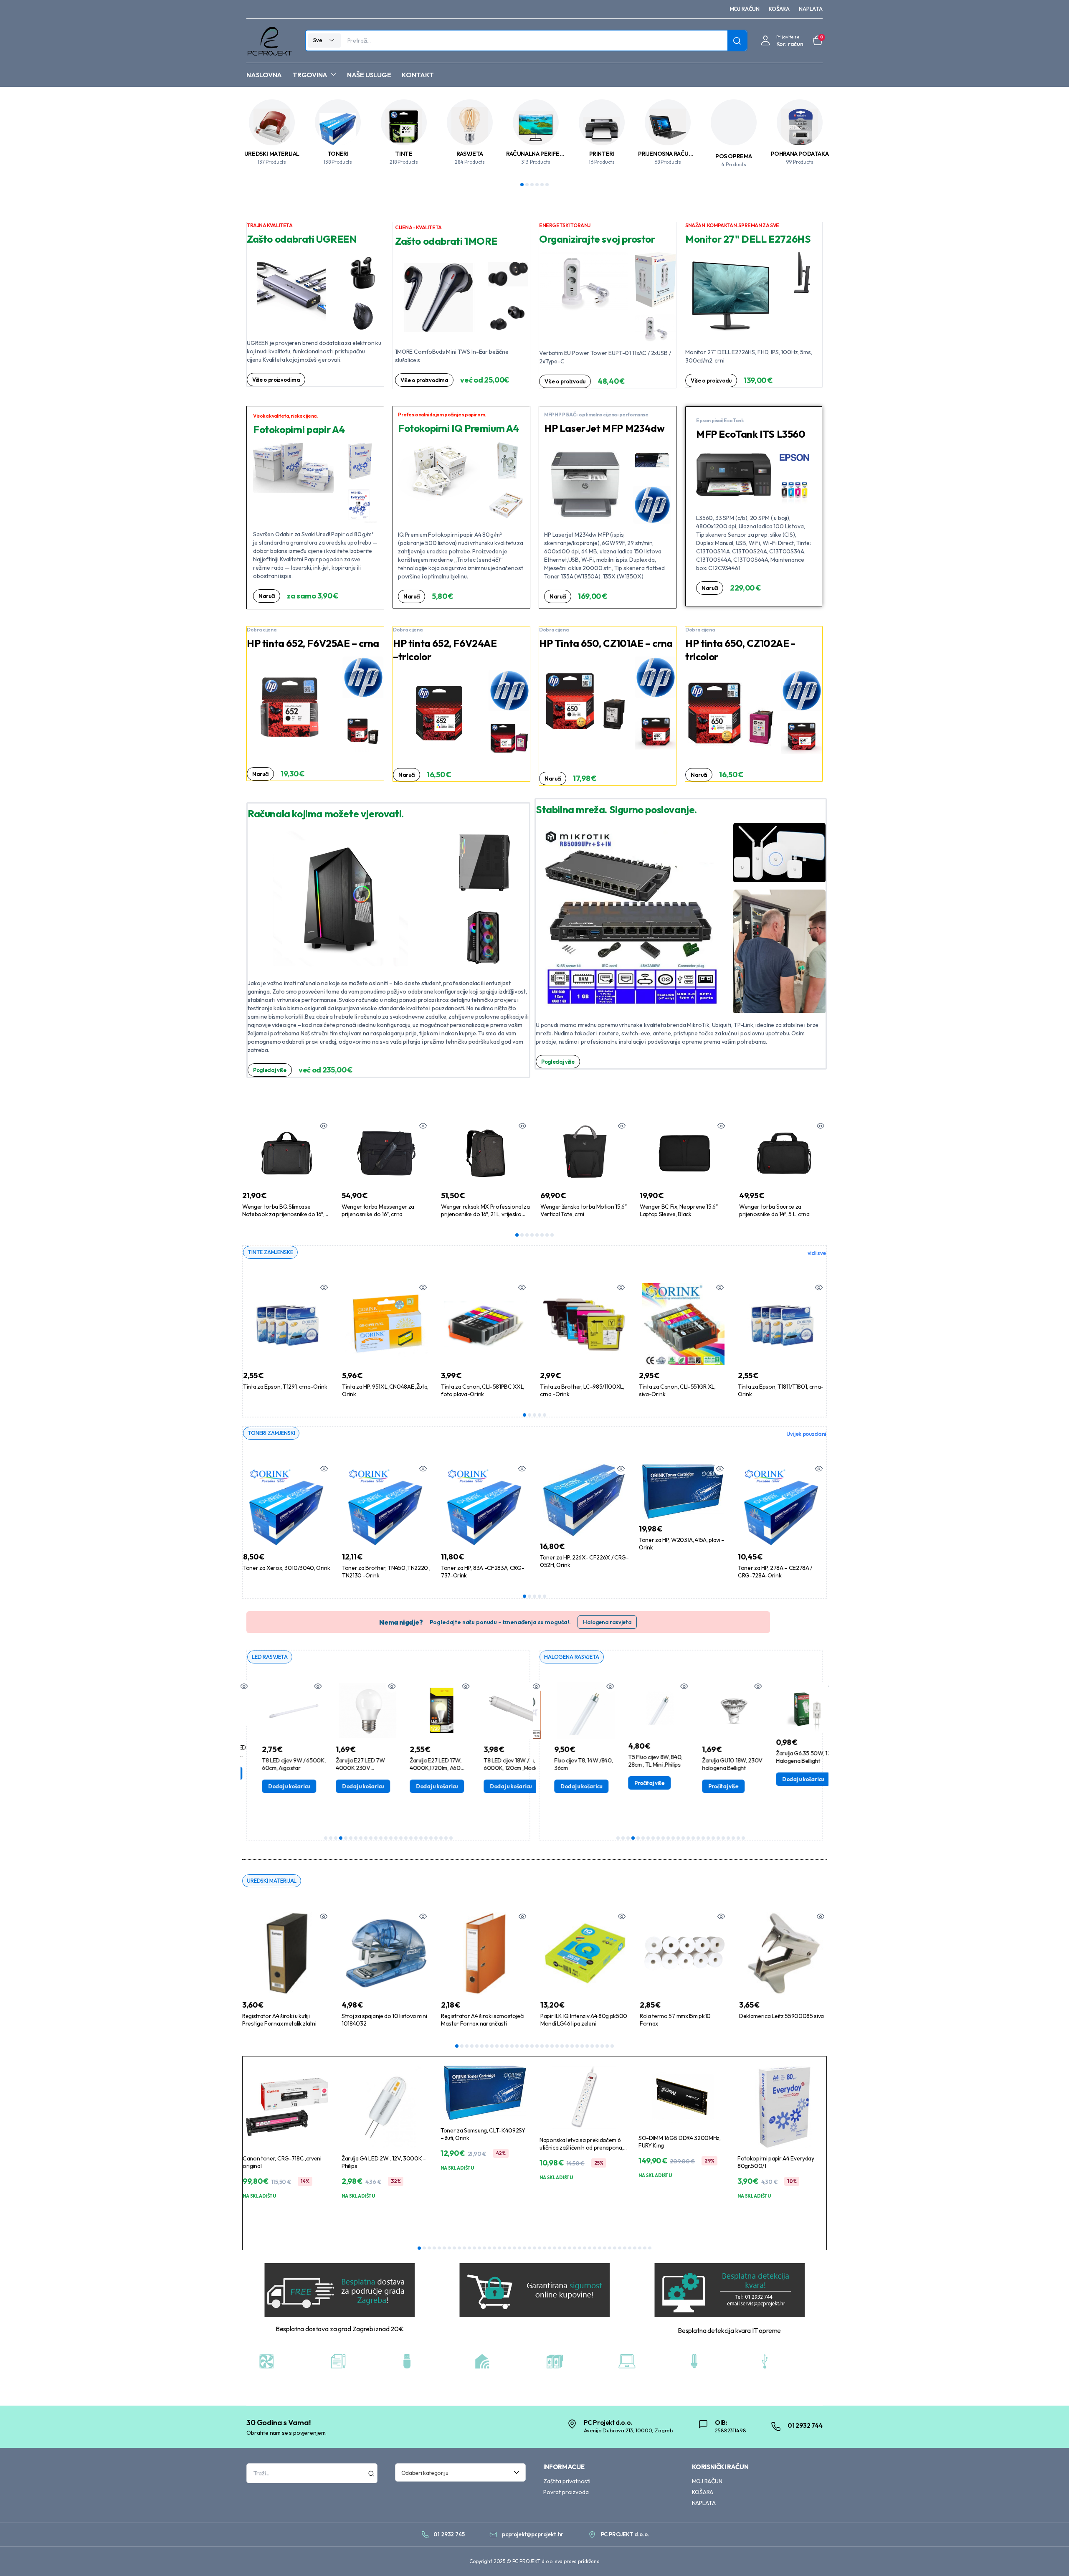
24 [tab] (441, 1838)
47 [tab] (650, 2248)
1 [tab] (522, 185)
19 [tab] (416, 1838)
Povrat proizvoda (566, 2492)
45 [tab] (640, 2248)
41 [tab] (620, 2248)
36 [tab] (595, 2248)
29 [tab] (597, 2046)
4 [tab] (537, 185)
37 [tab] (600, 2248)
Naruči (267, 596)
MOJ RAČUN (745, 9)
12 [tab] (381, 1838)
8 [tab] (552, 1235)
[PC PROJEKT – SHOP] (269, 41)
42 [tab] (625, 2248)
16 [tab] (401, 1838)
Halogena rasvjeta (607, 1622)
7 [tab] (547, 1235)
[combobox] (461, 2472)
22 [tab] (431, 1838)
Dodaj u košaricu (270, 1786)
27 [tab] (587, 2046)
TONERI (338, 154)
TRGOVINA (310, 75)
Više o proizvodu (565, 381)
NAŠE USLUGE (369, 75)
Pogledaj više (270, 1070)
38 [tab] (605, 2248)
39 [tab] (610, 2248)
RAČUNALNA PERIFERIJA (538, 154)
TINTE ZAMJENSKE (270, 1252)
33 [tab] (580, 2248)
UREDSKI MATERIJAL (272, 154)
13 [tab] (386, 1838)
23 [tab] (436, 1838)
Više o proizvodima (276, 380)
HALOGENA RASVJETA (572, 1657)
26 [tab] (451, 1838)
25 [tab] (446, 1838)
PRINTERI (602, 154)
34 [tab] (585, 2248)
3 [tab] (532, 185)
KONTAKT (418, 75)
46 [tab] (645, 2248)
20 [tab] (421, 1838)
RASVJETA (470, 154)
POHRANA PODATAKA (800, 154)
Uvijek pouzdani (806, 1434)
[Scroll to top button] (1050, 2557)
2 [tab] (527, 185)
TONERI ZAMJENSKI (271, 1433)
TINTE (404, 154)
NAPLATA (811, 9)
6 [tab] (547, 185)
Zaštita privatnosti (567, 2481)
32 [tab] (612, 2046)
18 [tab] (411, 1838)
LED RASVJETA (270, 1657)
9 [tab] (366, 1838)
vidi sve (817, 1253)
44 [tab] (635, 2248)
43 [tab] (630, 2248)
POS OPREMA (734, 156)
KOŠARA (779, 9)
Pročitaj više (631, 1783)
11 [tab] (376, 1838)
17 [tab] (406, 1838)
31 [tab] (607, 2046)
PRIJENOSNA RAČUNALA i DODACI (683, 154)
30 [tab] (602, 2046)
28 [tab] (592, 2046)
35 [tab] (590, 2248)
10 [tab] (371, 1838)
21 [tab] (426, 1838)
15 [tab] (396, 1838)
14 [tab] (391, 1838)
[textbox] (458, 2472)
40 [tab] (615, 2248)
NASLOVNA (264, 75)
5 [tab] (542, 185)
